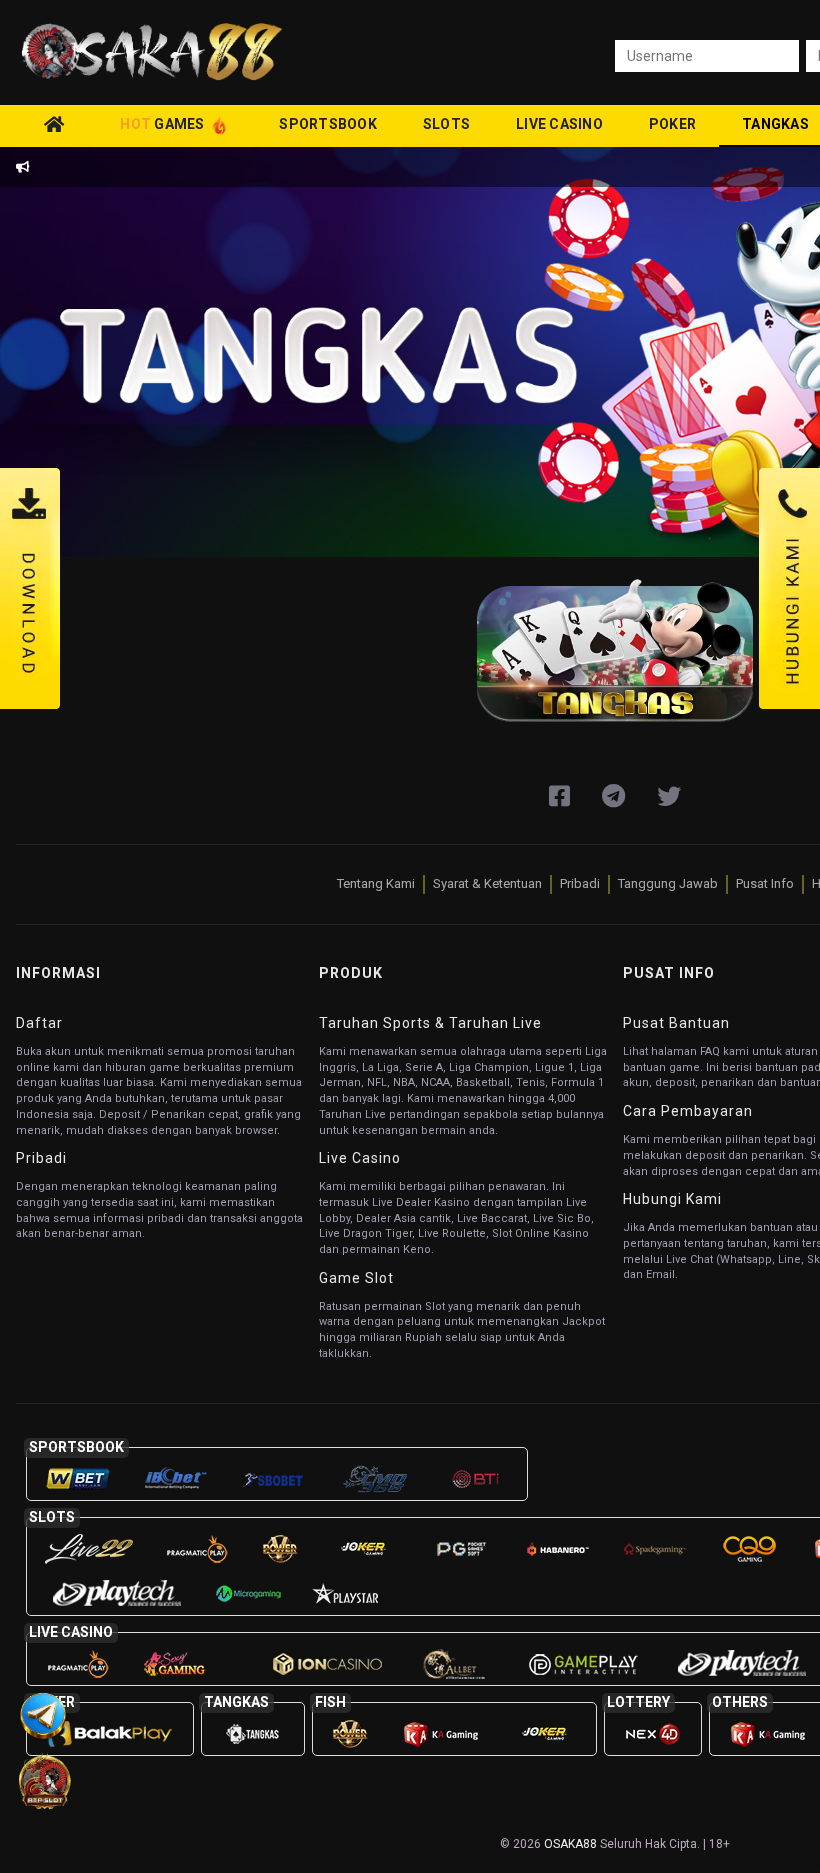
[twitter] (669, 797)
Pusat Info (765, 883)
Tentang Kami (376, 883)
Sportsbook (328, 124)
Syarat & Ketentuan (487, 883)
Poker (672, 124)
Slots (446, 124)
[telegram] (613, 797)
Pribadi (580, 883)
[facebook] (559, 797)
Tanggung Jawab (668, 883)
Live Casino (559, 124)
